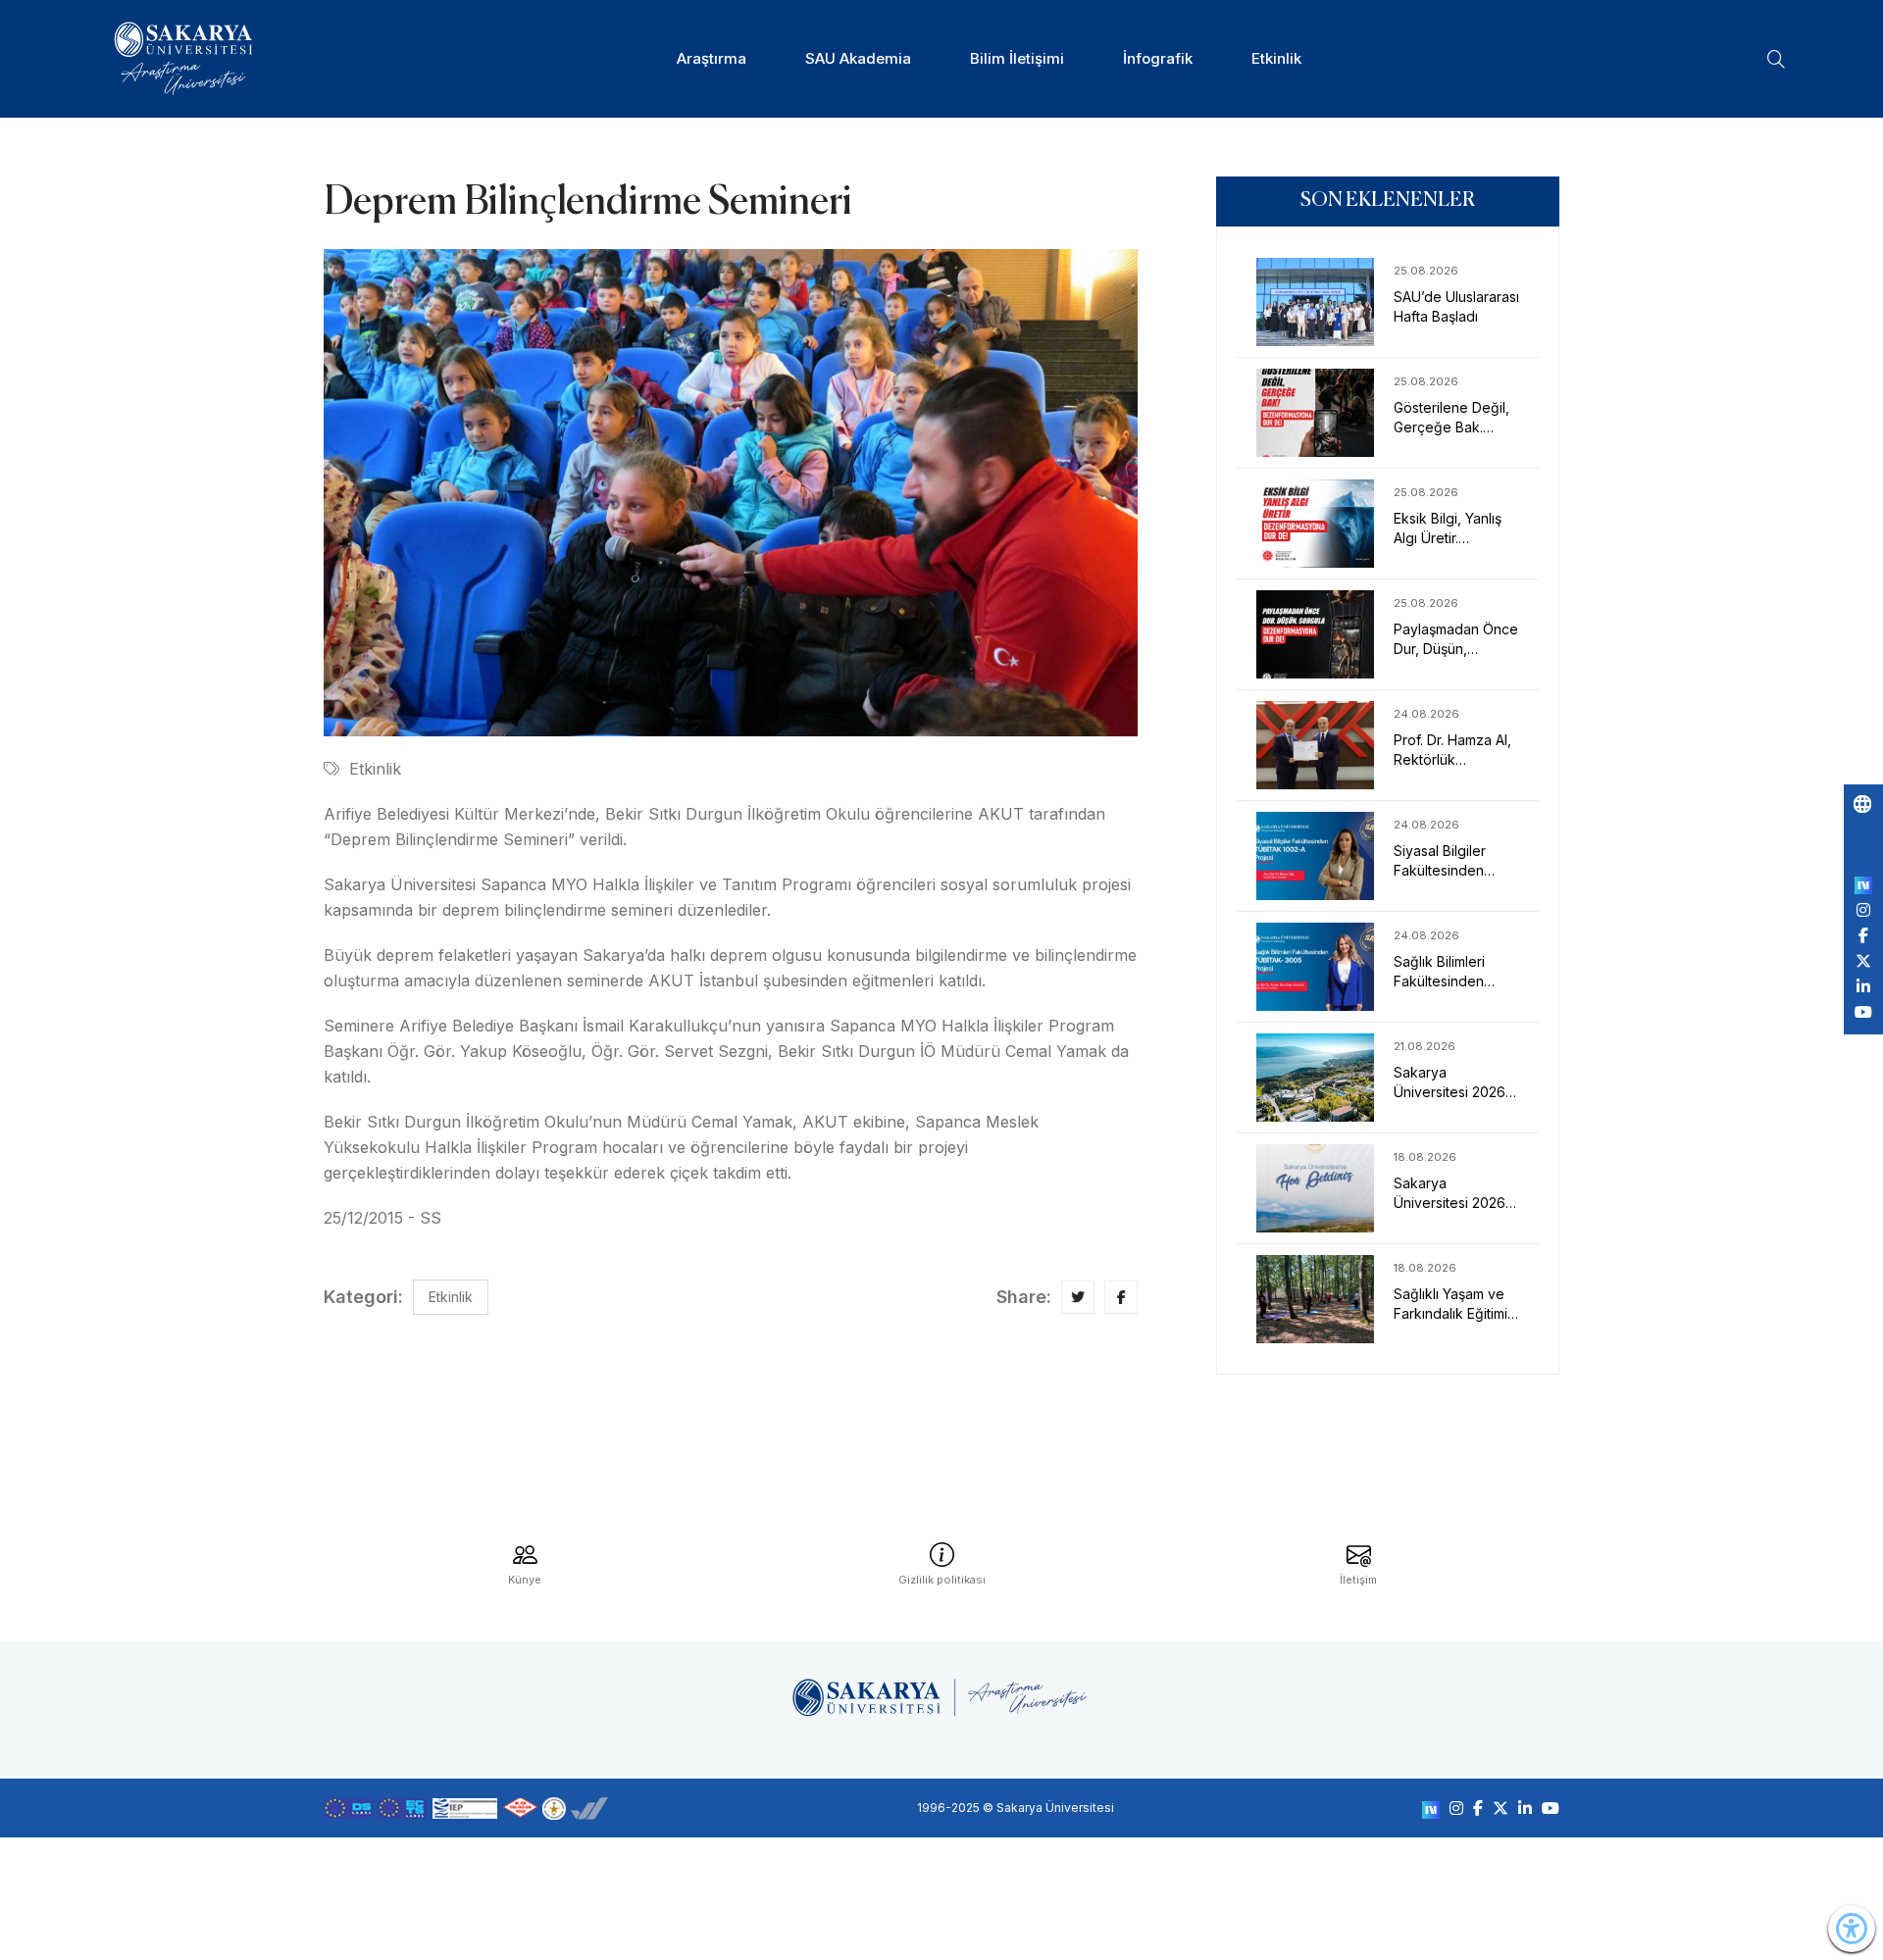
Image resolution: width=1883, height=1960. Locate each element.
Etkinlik (1276, 58)
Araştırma (712, 58)
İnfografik (1158, 58)
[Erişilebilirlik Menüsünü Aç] (1852, 1929)
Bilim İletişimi (1017, 58)
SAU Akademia (858, 58)
